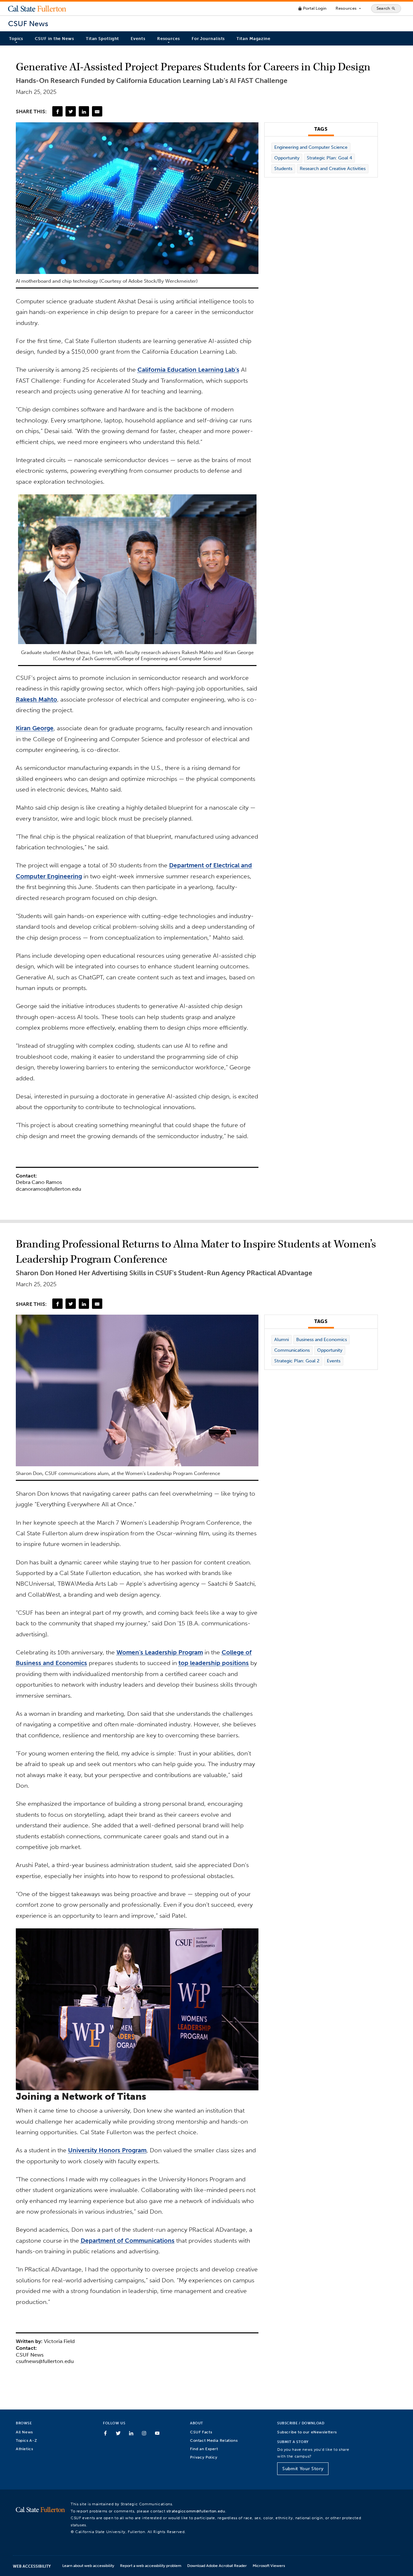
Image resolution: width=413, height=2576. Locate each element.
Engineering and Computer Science (311, 147)
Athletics (25, 2449)
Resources (349, 8)
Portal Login (312, 8)
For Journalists (208, 39)
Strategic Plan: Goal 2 (297, 1361)
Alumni (282, 1340)
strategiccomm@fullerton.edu (196, 2511)
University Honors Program (107, 2150)
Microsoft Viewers (269, 2566)
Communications (292, 1350)
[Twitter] (71, 111)
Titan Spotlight (103, 39)
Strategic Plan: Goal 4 (329, 158)
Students (283, 169)
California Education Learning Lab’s (188, 370)
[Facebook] (57, 111)
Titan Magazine (253, 39)
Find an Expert (204, 2449)
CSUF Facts (201, 2432)
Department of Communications (128, 2241)
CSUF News (28, 24)
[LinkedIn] (84, 111)
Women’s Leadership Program (160, 1652)
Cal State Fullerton (37, 8)
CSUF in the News (54, 39)
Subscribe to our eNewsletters (307, 2432)
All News (24, 2432)
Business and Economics (322, 1340)
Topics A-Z (26, 2440)
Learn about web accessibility (88, 2566)
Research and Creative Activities (333, 169)
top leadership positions (214, 1663)
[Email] (97, 111)
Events (138, 39)
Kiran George (35, 728)
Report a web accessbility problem (151, 2566)
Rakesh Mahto (36, 699)
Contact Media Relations (214, 2440)
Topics (16, 39)
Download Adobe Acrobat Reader (217, 2566)
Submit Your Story (303, 2469)
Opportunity (287, 158)
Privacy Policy (204, 2457)
